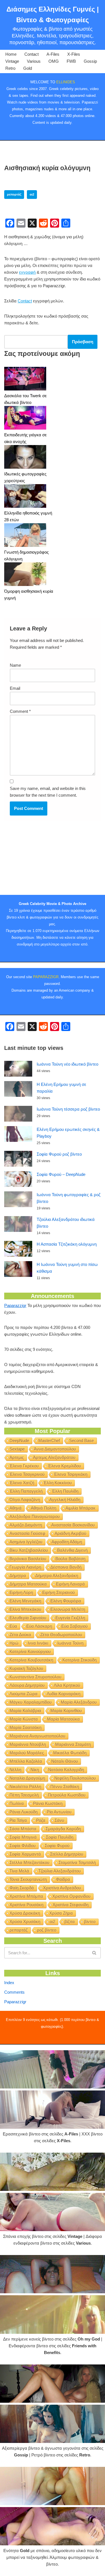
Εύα (13, 1626)
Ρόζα (41, 1820)
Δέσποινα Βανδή (66, 1567)
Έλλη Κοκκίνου (58, 1483)
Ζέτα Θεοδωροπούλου (61, 1635)
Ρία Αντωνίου (59, 1812)
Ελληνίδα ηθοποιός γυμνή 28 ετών (28, 516)
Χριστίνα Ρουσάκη (26, 1905)
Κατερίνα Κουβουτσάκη (31, 1660)
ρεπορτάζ (14, 194)
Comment (20, 711)
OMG (54, 61)
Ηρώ (14, 1643)
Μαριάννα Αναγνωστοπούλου (37, 1736)
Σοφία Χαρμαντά (25, 1854)
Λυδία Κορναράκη (64, 1694)
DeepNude (19, 1440)
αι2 (32, 194)
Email (15, 688)
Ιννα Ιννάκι (38, 1643)
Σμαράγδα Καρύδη (63, 1829)
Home (11, 54)
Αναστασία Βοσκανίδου (73, 1525)
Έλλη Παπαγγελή (26, 1491)
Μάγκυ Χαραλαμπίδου (31, 1702)
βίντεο (90, 1922)
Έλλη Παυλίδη (65, 1491)
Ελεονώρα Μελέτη (68, 1609)
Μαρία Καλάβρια (25, 1711)
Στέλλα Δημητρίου (67, 1854)
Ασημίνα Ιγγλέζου (26, 1542)
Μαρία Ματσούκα (63, 1719)
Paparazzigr (15, 1305)
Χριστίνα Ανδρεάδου (62, 1888)
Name (15, 665)
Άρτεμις (17, 1457)
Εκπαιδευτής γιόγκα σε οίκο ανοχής (25, 438)
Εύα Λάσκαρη (39, 1626)
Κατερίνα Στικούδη (80, 1660)
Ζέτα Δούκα (20, 1635)
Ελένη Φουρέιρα (66, 1601)
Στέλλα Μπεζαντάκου (29, 1862)
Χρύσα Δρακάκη (25, 1913)
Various (34, 61)
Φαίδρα (63, 1879)
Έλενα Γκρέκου (24, 1466)
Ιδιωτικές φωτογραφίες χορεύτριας (25, 477)
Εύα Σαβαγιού (74, 1626)
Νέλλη (15, 1770)
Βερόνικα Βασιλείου (28, 1559)
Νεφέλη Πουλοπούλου (75, 1778)
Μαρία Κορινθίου (66, 1711)
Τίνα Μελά (19, 1871)
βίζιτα (70, 1922)
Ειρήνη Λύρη (21, 1592)
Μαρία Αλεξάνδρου (79, 1702)
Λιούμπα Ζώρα (24, 1694)
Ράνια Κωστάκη (48, 1803)
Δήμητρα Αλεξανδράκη (57, 1576)
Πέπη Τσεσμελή (24, 1795)
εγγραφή (27, 272)
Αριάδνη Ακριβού (70, 1533)
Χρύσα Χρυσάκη (25, 1922)
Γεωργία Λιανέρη (25, 1567)
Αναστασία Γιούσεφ (27, 1533)
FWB (71, 61)
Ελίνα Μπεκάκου (25, 1609)
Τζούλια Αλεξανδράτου (60, 1871)
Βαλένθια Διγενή (72, 1550)
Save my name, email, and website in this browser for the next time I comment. (48, 792)
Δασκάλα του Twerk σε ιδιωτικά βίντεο (25, 399)
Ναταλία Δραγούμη (27, 1778)
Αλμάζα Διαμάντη (26, 1525)
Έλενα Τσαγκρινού (27, 1474)
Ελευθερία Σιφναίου (28, 1618)
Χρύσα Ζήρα (61, 1913)
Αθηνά (16, 1508)
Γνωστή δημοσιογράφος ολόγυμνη (26, 555)
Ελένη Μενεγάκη (25, 1601)
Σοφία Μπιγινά (23, 1837)
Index (9, 1983)
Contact (32, 54)
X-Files (74, 54)
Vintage (12, 61)
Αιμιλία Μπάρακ (81, 1508)
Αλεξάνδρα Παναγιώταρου (35, 1516)
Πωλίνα (17, 1803)
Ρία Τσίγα (18, 1820)
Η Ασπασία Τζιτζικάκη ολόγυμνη (67, 1244)
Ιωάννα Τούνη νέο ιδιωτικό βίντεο (67, 1064)
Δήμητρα (18, 1576)
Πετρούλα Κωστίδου (67, 1795)
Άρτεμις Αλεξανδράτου (54, 1457)
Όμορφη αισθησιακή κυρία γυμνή (29, 595)
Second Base (81, 1440)
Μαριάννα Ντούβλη (28, 1744)
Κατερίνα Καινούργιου (30, 1651)
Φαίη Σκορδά (22, 1888)
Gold (28, 68)
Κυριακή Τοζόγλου (26, 1668)
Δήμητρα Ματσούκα (28, 1584)
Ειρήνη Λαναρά (70, 1584)
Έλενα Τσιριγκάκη (71, 1474)
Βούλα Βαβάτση (70, 1559)
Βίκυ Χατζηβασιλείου (29, 1550)
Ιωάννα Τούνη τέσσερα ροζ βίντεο (68, 1109)
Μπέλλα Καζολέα (26, 1761)
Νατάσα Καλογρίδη (66, 1770)
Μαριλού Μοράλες (27, 1753)
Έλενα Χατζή (22, 1483)
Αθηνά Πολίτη (44, 1508)
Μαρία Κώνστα (24, 1719)
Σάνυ (59, 1820)
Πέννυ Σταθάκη (65, 1786)
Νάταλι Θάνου (65, 1761)
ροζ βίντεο (47, 1930)
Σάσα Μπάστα (23, 1829)
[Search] (95, 1953)
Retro (10, 68)
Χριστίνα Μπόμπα (26, 1896)
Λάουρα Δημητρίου (27, 1685)
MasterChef (49, 1440)
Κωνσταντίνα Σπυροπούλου (35, 1677)
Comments (14, 1992)
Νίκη (35, 1770)
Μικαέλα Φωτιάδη (70, 1753)
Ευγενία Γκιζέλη (70, 1618)
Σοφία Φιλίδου (23, 1846)
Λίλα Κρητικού (67, 1685)
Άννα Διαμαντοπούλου (55, 1449)
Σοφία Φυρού (57, 1846)
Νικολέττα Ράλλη (25, 1786)
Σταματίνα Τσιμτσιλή (77, 1862)
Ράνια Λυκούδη (24, 1812)
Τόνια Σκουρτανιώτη (28, 1879)
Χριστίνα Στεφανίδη (71, 1905)
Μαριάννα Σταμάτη (73, 1744)
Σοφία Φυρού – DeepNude (61, 1174)
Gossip (90, 61)
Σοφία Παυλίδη (60, 1837)
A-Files (53, 54)
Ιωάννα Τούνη (70, 1643)
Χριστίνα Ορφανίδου (71, 1896)
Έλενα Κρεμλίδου (64, 1466)
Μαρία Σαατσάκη (25, 1727)
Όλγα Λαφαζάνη (25, 1500)
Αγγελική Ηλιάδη (65, 1500)
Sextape (17, 1449)
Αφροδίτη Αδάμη (67, 1542)
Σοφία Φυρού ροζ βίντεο (59, 1154)
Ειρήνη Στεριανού (59, 1592)
